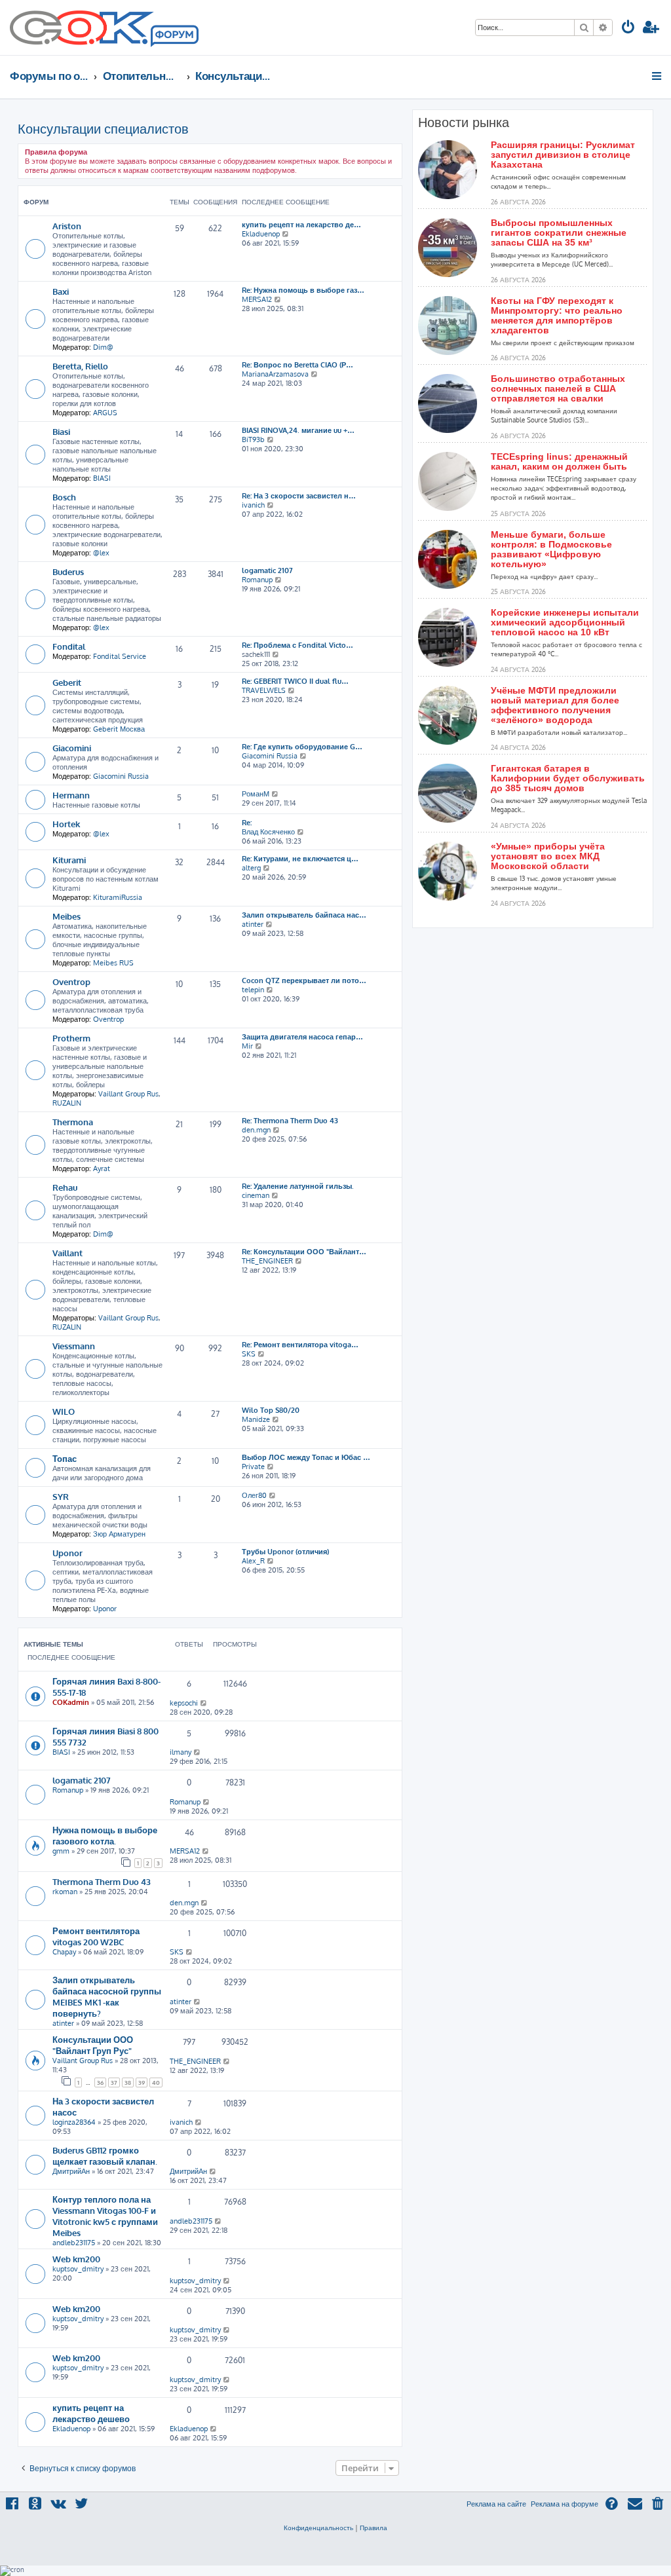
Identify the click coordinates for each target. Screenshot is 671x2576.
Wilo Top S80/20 (271, 1410)
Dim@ (103, 347)
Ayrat (102, 1168)
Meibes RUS (113, 963)
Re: (247, 823)
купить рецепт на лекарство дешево (91, 2413)
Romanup (257, 580)
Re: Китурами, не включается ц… (300, 859)
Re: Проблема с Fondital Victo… (297, 645)
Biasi (61, 431)
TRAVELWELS (264, 690)
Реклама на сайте (496, 2504)
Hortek (66, 824)
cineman (256, 1195)
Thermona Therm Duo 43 (102, 1881)
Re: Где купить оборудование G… (302, 747)
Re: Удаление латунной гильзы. (298, 1186)
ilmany (181, 1752)
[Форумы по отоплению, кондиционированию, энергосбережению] (174, 37)
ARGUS (105, 413)
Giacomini (72, 748)
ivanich (253, 505)
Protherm (71, 1038)
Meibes (67, 916)
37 (114, 2082)
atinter (253, 924)
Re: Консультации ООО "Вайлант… (304, 1252)
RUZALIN (67, 1103)
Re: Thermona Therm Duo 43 (290, 1121)
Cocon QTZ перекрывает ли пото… (304, 980)
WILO (64, 1411)
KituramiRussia (118, 897)
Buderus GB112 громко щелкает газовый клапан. (105, 2156)
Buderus (68, 571)
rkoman (65, 1892)
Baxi (61, 291)
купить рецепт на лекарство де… (301, 225)
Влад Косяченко (268, 832)
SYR (61, 1496)
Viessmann (74, 1346)
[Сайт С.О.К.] (104, 28)
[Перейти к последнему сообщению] (204, 1703)
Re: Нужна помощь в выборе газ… (303, 290)
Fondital (69, 646)
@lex (101, 553)
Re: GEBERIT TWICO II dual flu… (295, 681)
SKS (249, 1354)
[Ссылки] (658, 76)
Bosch (64, 497)
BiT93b (253, 439)
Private (253, 1466)
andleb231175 (74, 2243)
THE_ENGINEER (267, 1261)
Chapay (64, 1952)
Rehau (65, 1187)
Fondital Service (120, 656)
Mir (247, 1046)
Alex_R (253, 1561)
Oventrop (71, 981)
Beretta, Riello (80, 366)
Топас (65, 1458)
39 (142, 2082)
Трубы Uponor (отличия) (285, 1552)
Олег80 (254, 1495)
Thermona (73, 1122)
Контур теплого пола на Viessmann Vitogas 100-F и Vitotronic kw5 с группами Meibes (105, 2216)
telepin (253, 990)
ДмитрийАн (71, 2171)
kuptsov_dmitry (78, 2269)
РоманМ (256, 794)
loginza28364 (74, 2122)
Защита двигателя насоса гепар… (302, 1037)
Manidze (256, 1419)
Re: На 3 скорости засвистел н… (299, 496)
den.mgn (256, 1130)
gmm (61, 1851)
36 (100, 2082)
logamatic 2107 (267, 570)
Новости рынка (464, 122)
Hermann (71, 795)
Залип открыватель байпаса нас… (304, 915)
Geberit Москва (119, 729)
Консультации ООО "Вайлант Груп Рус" (93, 2045)
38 (128, 2082)
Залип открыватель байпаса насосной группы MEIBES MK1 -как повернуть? (107, 1996)
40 (156, 2082)
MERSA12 (257, 299)
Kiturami (69, 860)
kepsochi (184, 1703)
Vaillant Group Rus (128, 1094)
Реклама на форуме (565, 2504)
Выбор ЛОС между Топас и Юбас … (306, 1457)
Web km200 (76, 2259)
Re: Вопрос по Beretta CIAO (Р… (297, 365)
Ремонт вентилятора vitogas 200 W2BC (96, 1936)
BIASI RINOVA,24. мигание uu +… (298, 430)
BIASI (102, 478)
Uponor (67, 1553)
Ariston (67, 226)
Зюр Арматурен (119, 1534)
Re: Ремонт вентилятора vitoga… (300, 1345)
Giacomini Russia (121, 776)
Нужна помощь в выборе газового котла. (105, 1835)
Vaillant (67, 1253)
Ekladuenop (261, 234)
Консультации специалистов (103, 128)
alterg (251, 868)
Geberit (67, 682)
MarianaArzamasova (275, 374)
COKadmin (71, 1702)
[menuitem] (628, 28)
